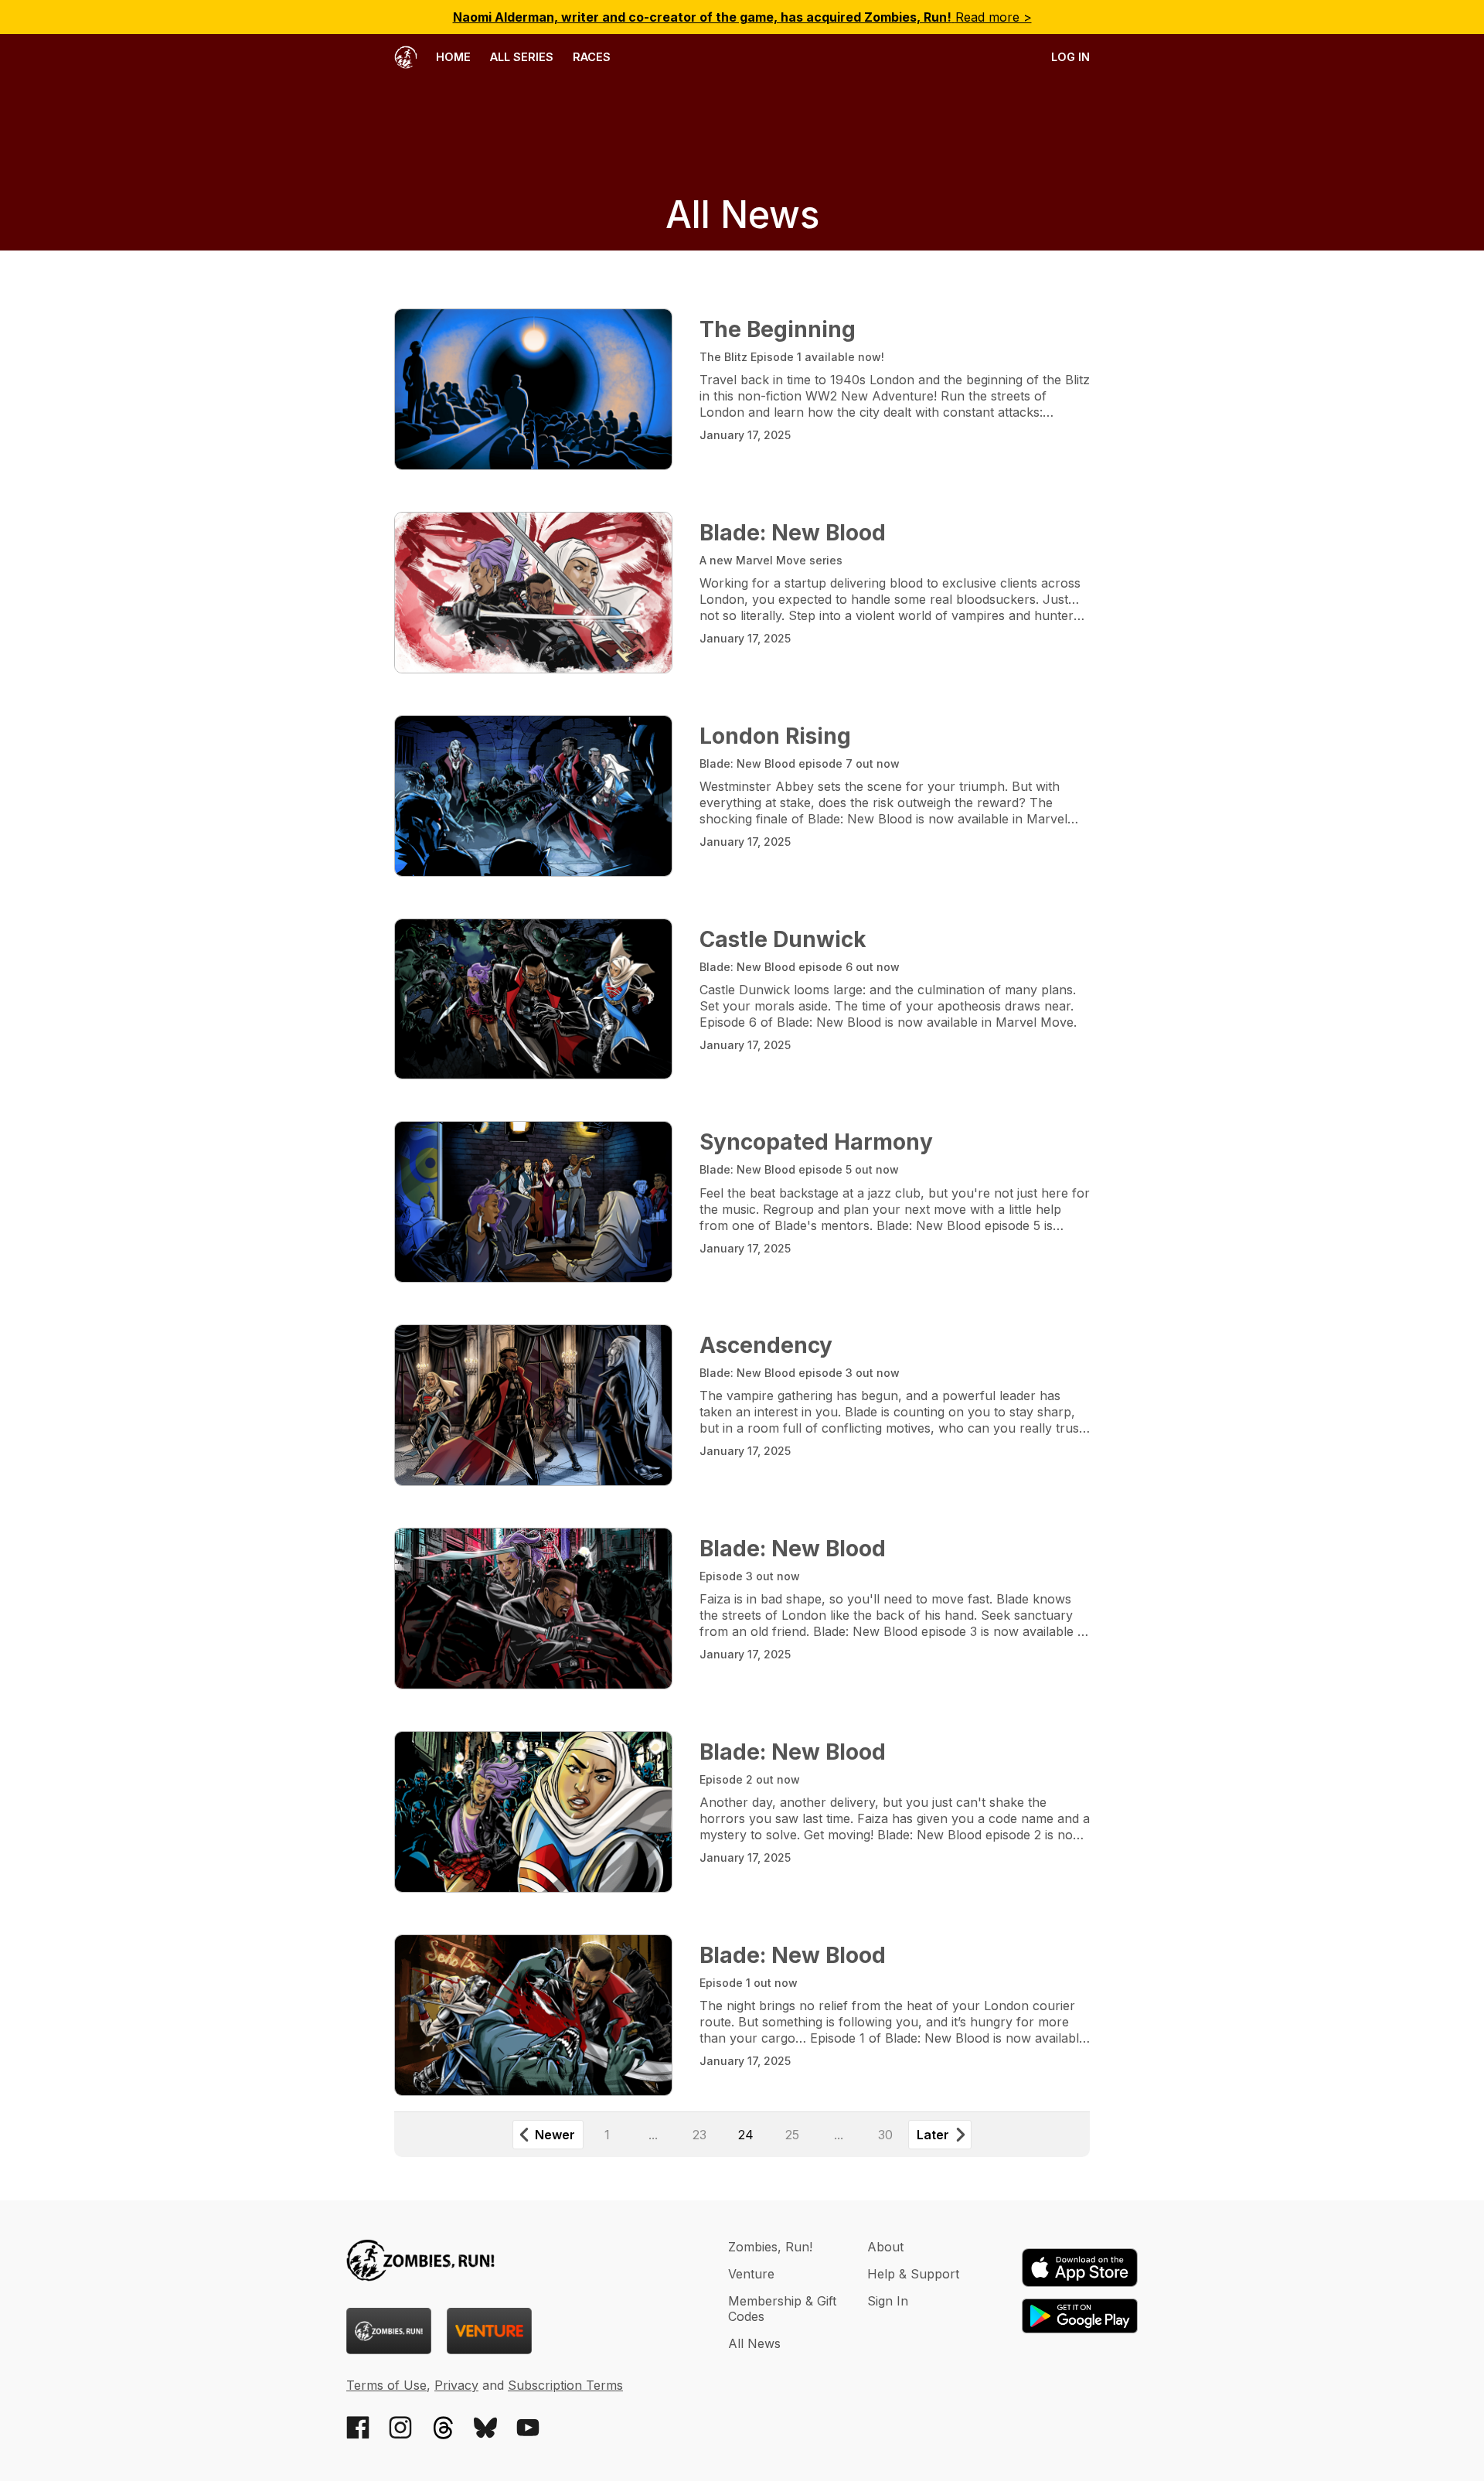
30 (885, 2135)
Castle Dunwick (783, 939)
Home (452, 57)
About (885, 2247)
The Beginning (778, 329)
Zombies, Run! (770, 2247)
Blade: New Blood (793, 533)
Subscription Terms (565, 2385)
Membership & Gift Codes (782, 2309)
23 (699, 2135)
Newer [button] (555, 2135)
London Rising (775, 736)
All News (754, 2343)
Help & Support (913, 2274)
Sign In (888, 2301)
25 (792, 2135)
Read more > (742, 17)
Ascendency (766, 1345)
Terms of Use (386, 2385)
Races (592, 57)
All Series (522, 57)
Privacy (456, 2385)
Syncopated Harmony (816, 1142)
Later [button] (933, 2135)
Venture (751, 2274)
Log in (1070, 57)
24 (746, 2135)
